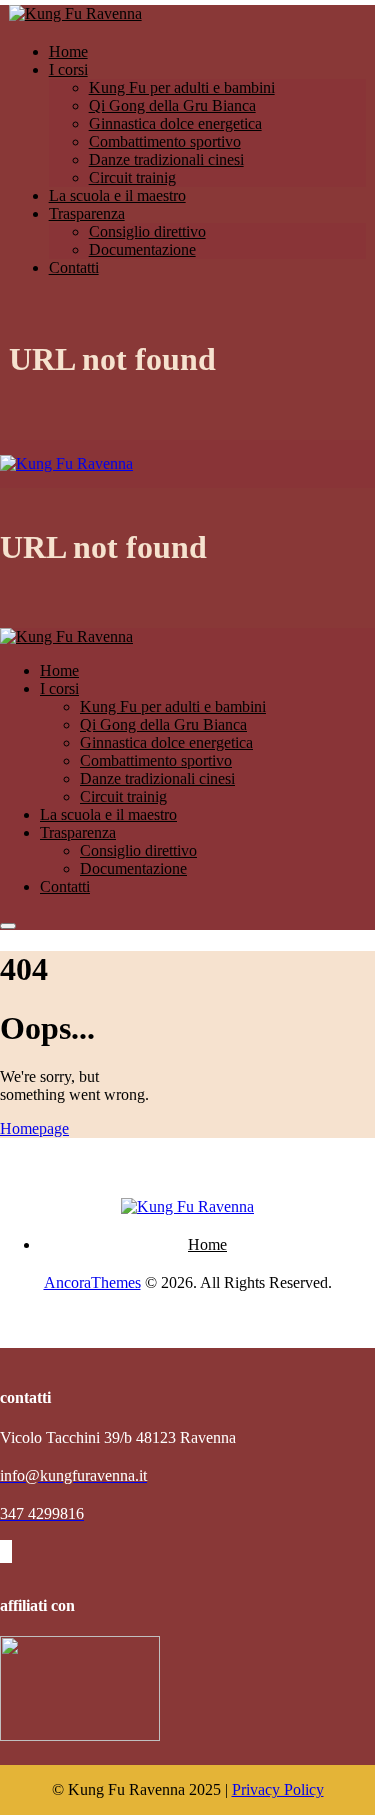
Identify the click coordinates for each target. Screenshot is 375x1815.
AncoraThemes (92, 1282)
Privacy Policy (278, 1789)
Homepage (34, 1128)
